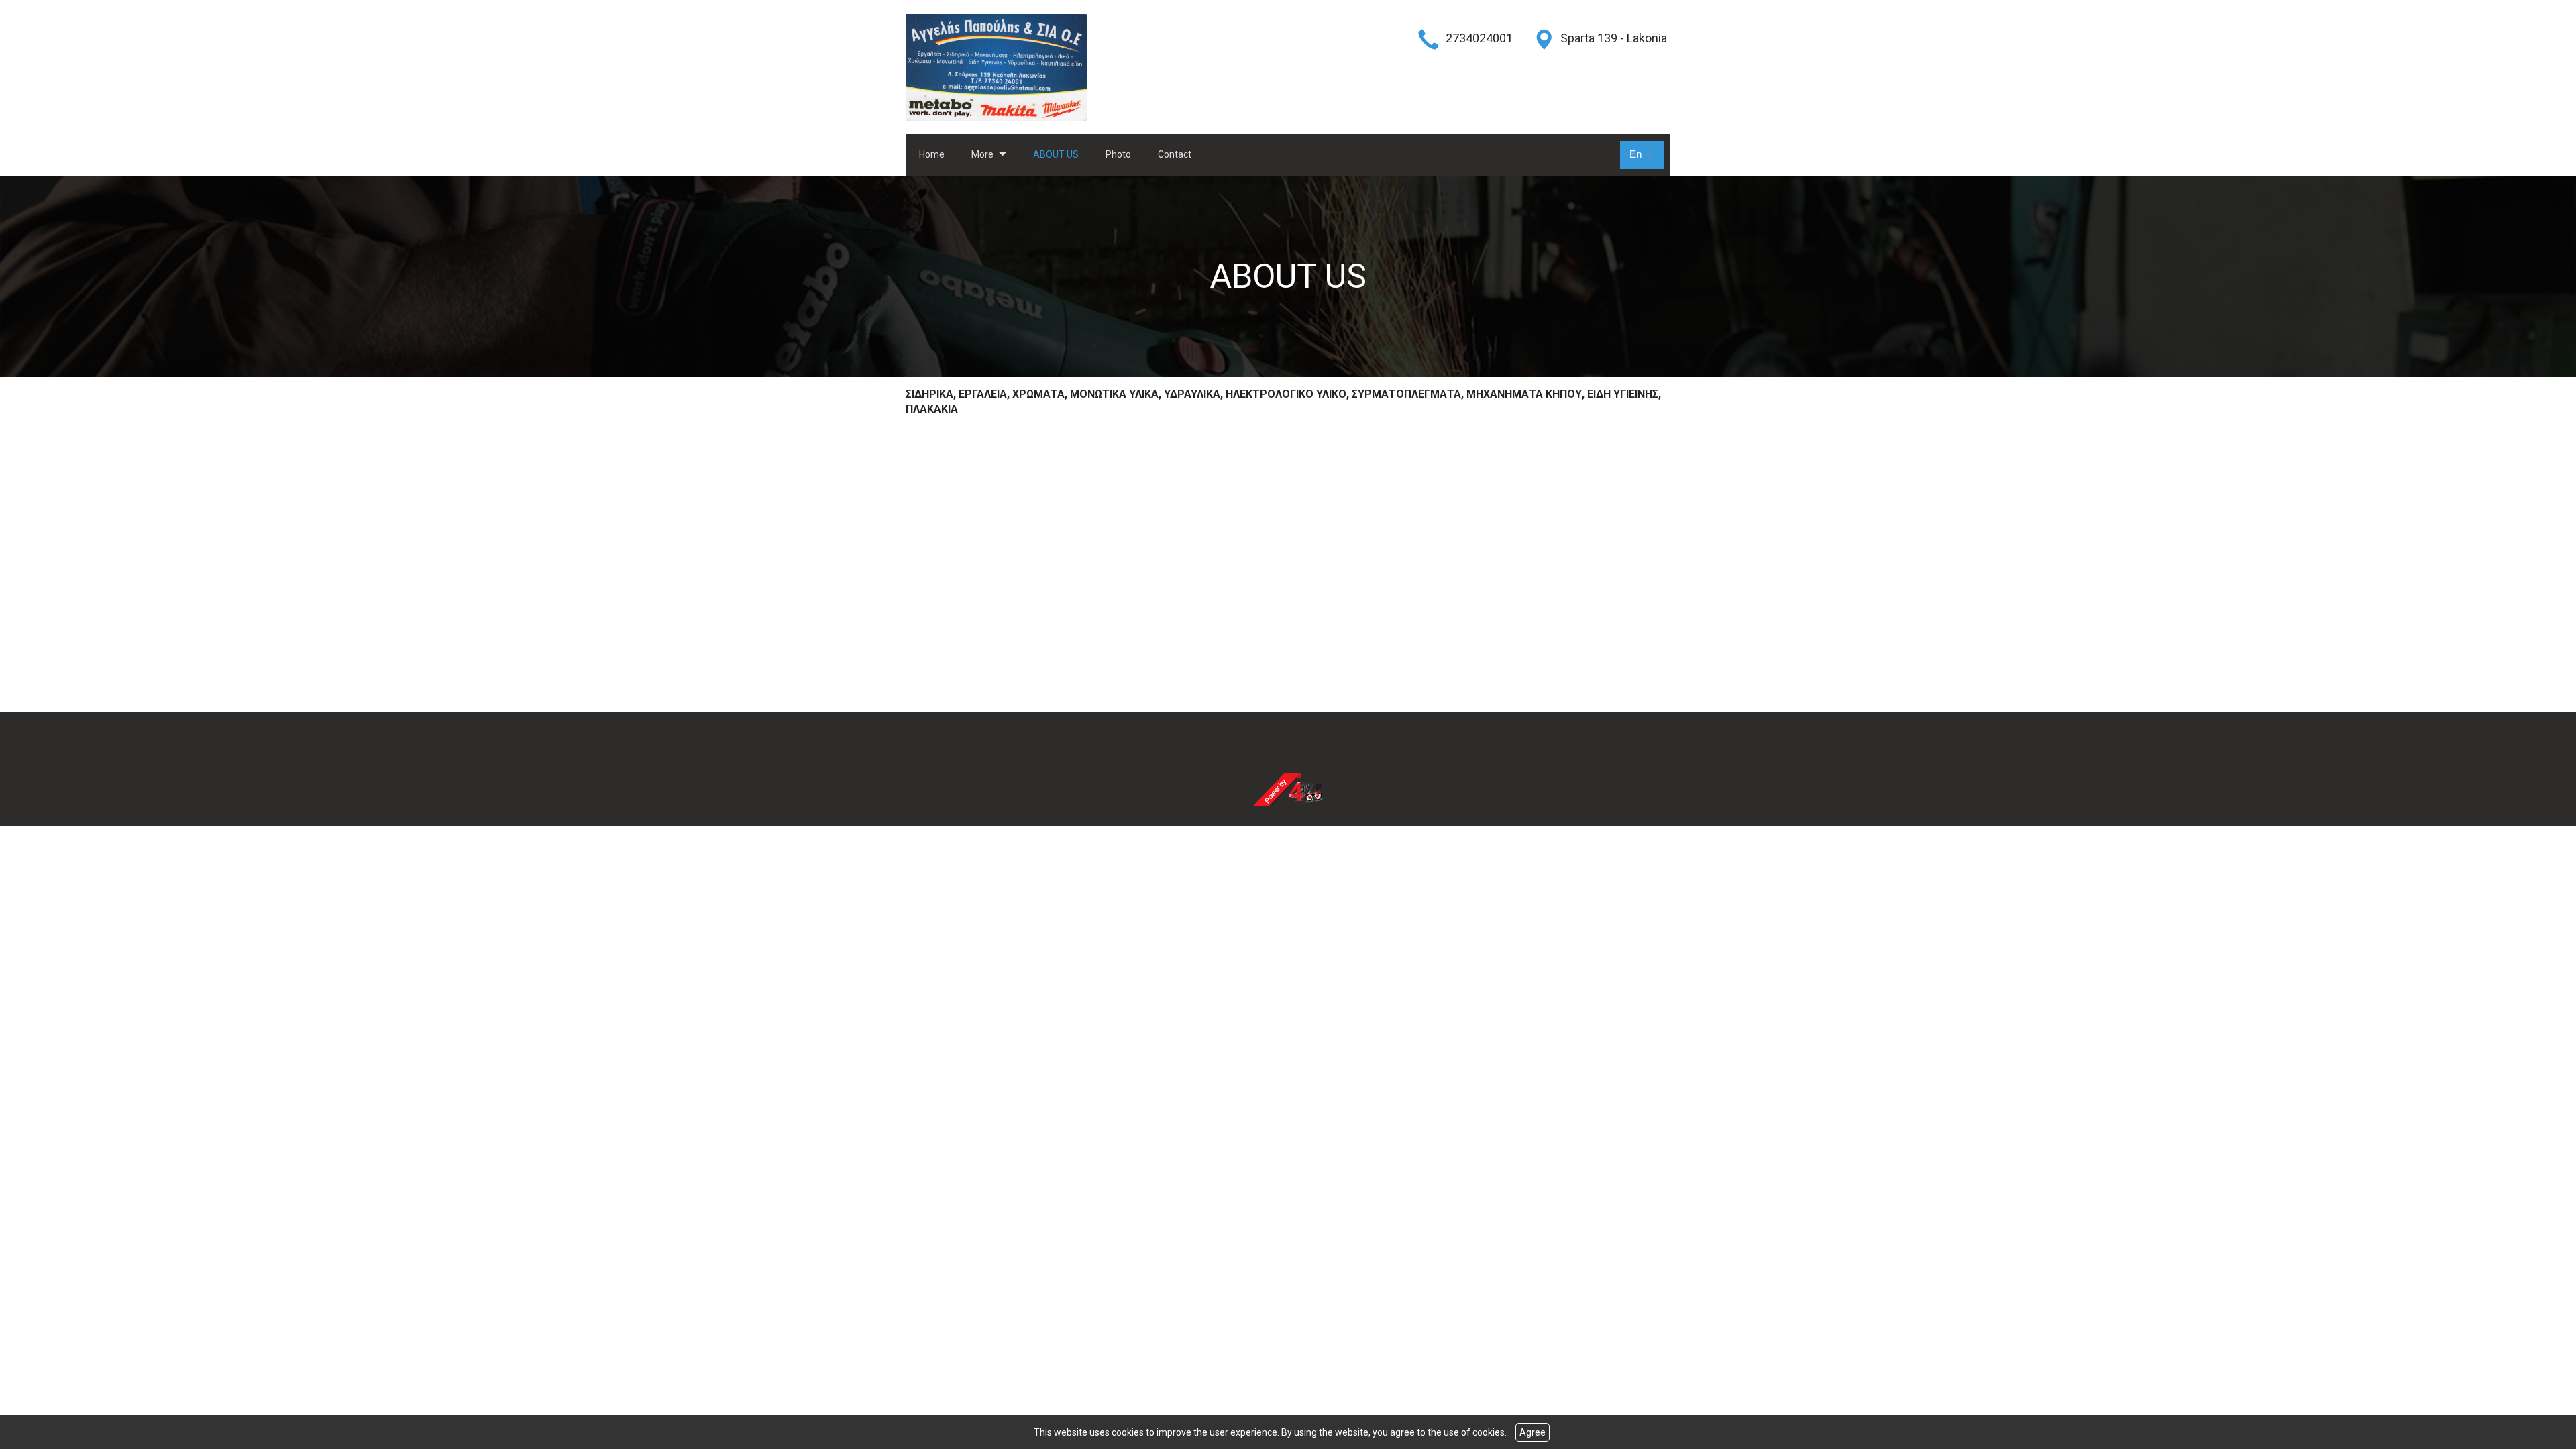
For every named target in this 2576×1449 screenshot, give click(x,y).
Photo (1118, 154)
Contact (1175, 154)
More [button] (983, 154)
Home (932, 154)
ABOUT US (1056, 154)
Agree (1533, 1432)
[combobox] (1642, 155)
